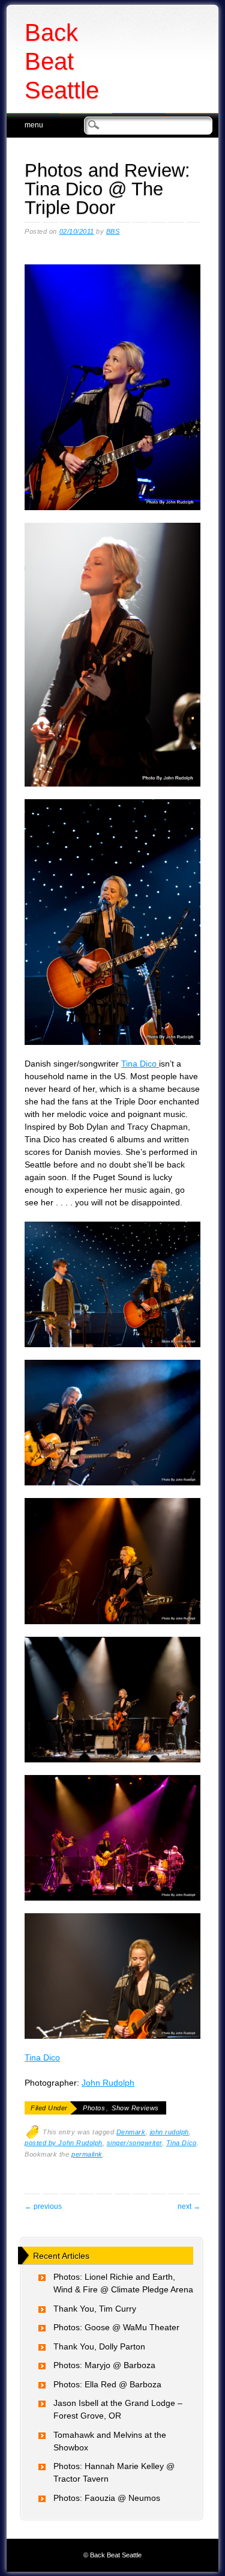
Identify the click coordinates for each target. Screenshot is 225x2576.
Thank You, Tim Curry (95, 2309)
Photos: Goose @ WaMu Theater (116, 2327)
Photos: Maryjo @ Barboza (104, 2365)
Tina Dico (140, 1064)
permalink (87, 2154)
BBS (113, 231)
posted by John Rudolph (64, 2143)
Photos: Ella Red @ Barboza (107, 2384)
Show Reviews (135, 2108)
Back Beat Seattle (62, 61)
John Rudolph (108, 2083)
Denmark (131, 2132)
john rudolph (169, 2132)
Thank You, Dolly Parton (99, 2346)
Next (189, 2206)
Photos (94, 2108)
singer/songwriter (134, 2143)
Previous (43, 2206)
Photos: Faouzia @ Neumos (107, 2498)
